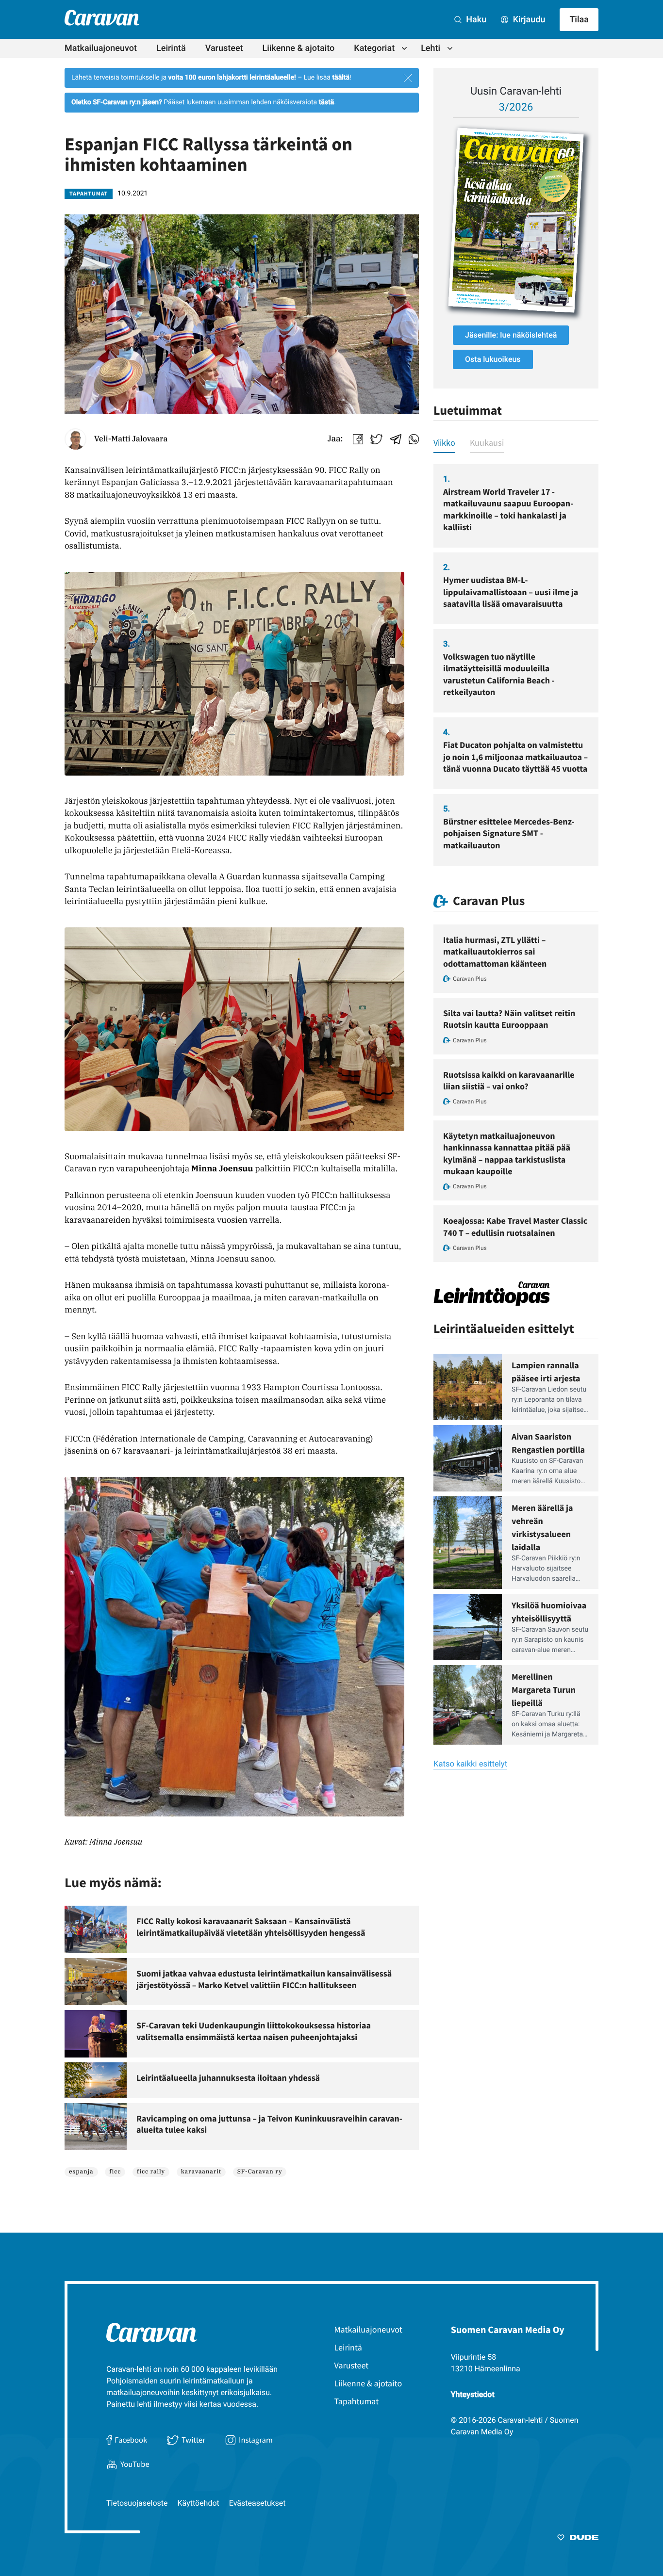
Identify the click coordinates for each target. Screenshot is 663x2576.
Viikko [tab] (444, 443)
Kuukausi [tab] (487, 443)
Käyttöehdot (199, 2503)
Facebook (131, 2440)
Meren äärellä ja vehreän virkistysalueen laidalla (542, 1527)
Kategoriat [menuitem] (374, 48)
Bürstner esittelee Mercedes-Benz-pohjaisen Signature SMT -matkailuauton (509, 833)
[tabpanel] (516, 665)
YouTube (135, 2464)
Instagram (256, 2440)
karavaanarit (201, 2172)
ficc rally (151, 2172)
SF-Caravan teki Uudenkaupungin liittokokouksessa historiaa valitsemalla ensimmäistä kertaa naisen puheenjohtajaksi (254, 2031)
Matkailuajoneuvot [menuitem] (101, 48)
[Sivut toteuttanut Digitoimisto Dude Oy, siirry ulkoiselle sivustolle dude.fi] (578, 2539)
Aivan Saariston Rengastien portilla (548, 1443)
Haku (475, 20)
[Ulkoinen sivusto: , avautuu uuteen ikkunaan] (516, 220)
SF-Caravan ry (260, 2172)
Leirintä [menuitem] (171, 48)
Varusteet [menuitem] (224, 48)
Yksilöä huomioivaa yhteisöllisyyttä (549, 1612)
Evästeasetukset (257, 2503)
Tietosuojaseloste (137, 2503)
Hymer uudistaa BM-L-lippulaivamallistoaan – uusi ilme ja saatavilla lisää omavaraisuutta (511, 592)
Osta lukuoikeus (493, 359)
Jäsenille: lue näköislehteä (511, 335)
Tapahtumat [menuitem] (357, 2401)
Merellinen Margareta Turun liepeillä (544, 1690)
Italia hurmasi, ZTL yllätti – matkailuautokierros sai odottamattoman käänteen (495, 952)
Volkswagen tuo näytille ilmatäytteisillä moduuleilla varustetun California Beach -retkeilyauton (499, 674)
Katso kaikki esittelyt (470, 1764)
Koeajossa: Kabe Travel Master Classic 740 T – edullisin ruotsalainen (515, 1226)
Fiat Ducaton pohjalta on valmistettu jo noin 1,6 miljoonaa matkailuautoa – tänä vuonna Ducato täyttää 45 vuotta (515, 757)
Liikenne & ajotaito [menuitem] (299, 48)
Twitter (193, 2440)
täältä (341, 78)
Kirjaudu (528, 20)
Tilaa (579, 20)
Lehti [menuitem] (431, 48)
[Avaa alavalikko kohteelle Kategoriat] (404, 49)
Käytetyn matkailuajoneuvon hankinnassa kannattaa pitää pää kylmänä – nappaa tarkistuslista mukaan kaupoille (507, 1153)
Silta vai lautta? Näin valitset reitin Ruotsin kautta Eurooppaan (509, 1019)
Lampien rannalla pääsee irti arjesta (546, 1372)
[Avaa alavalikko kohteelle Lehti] (450, 49)
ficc (115, 2172)
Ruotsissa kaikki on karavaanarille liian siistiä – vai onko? (509, 1080)
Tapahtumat (89, 194)
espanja (81, 2172)
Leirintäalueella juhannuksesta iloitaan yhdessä (228, 2078)
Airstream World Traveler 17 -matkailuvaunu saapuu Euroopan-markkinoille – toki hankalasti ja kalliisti (508, 509)
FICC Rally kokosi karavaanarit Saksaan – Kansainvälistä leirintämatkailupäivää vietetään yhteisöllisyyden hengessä (251, 1927)
